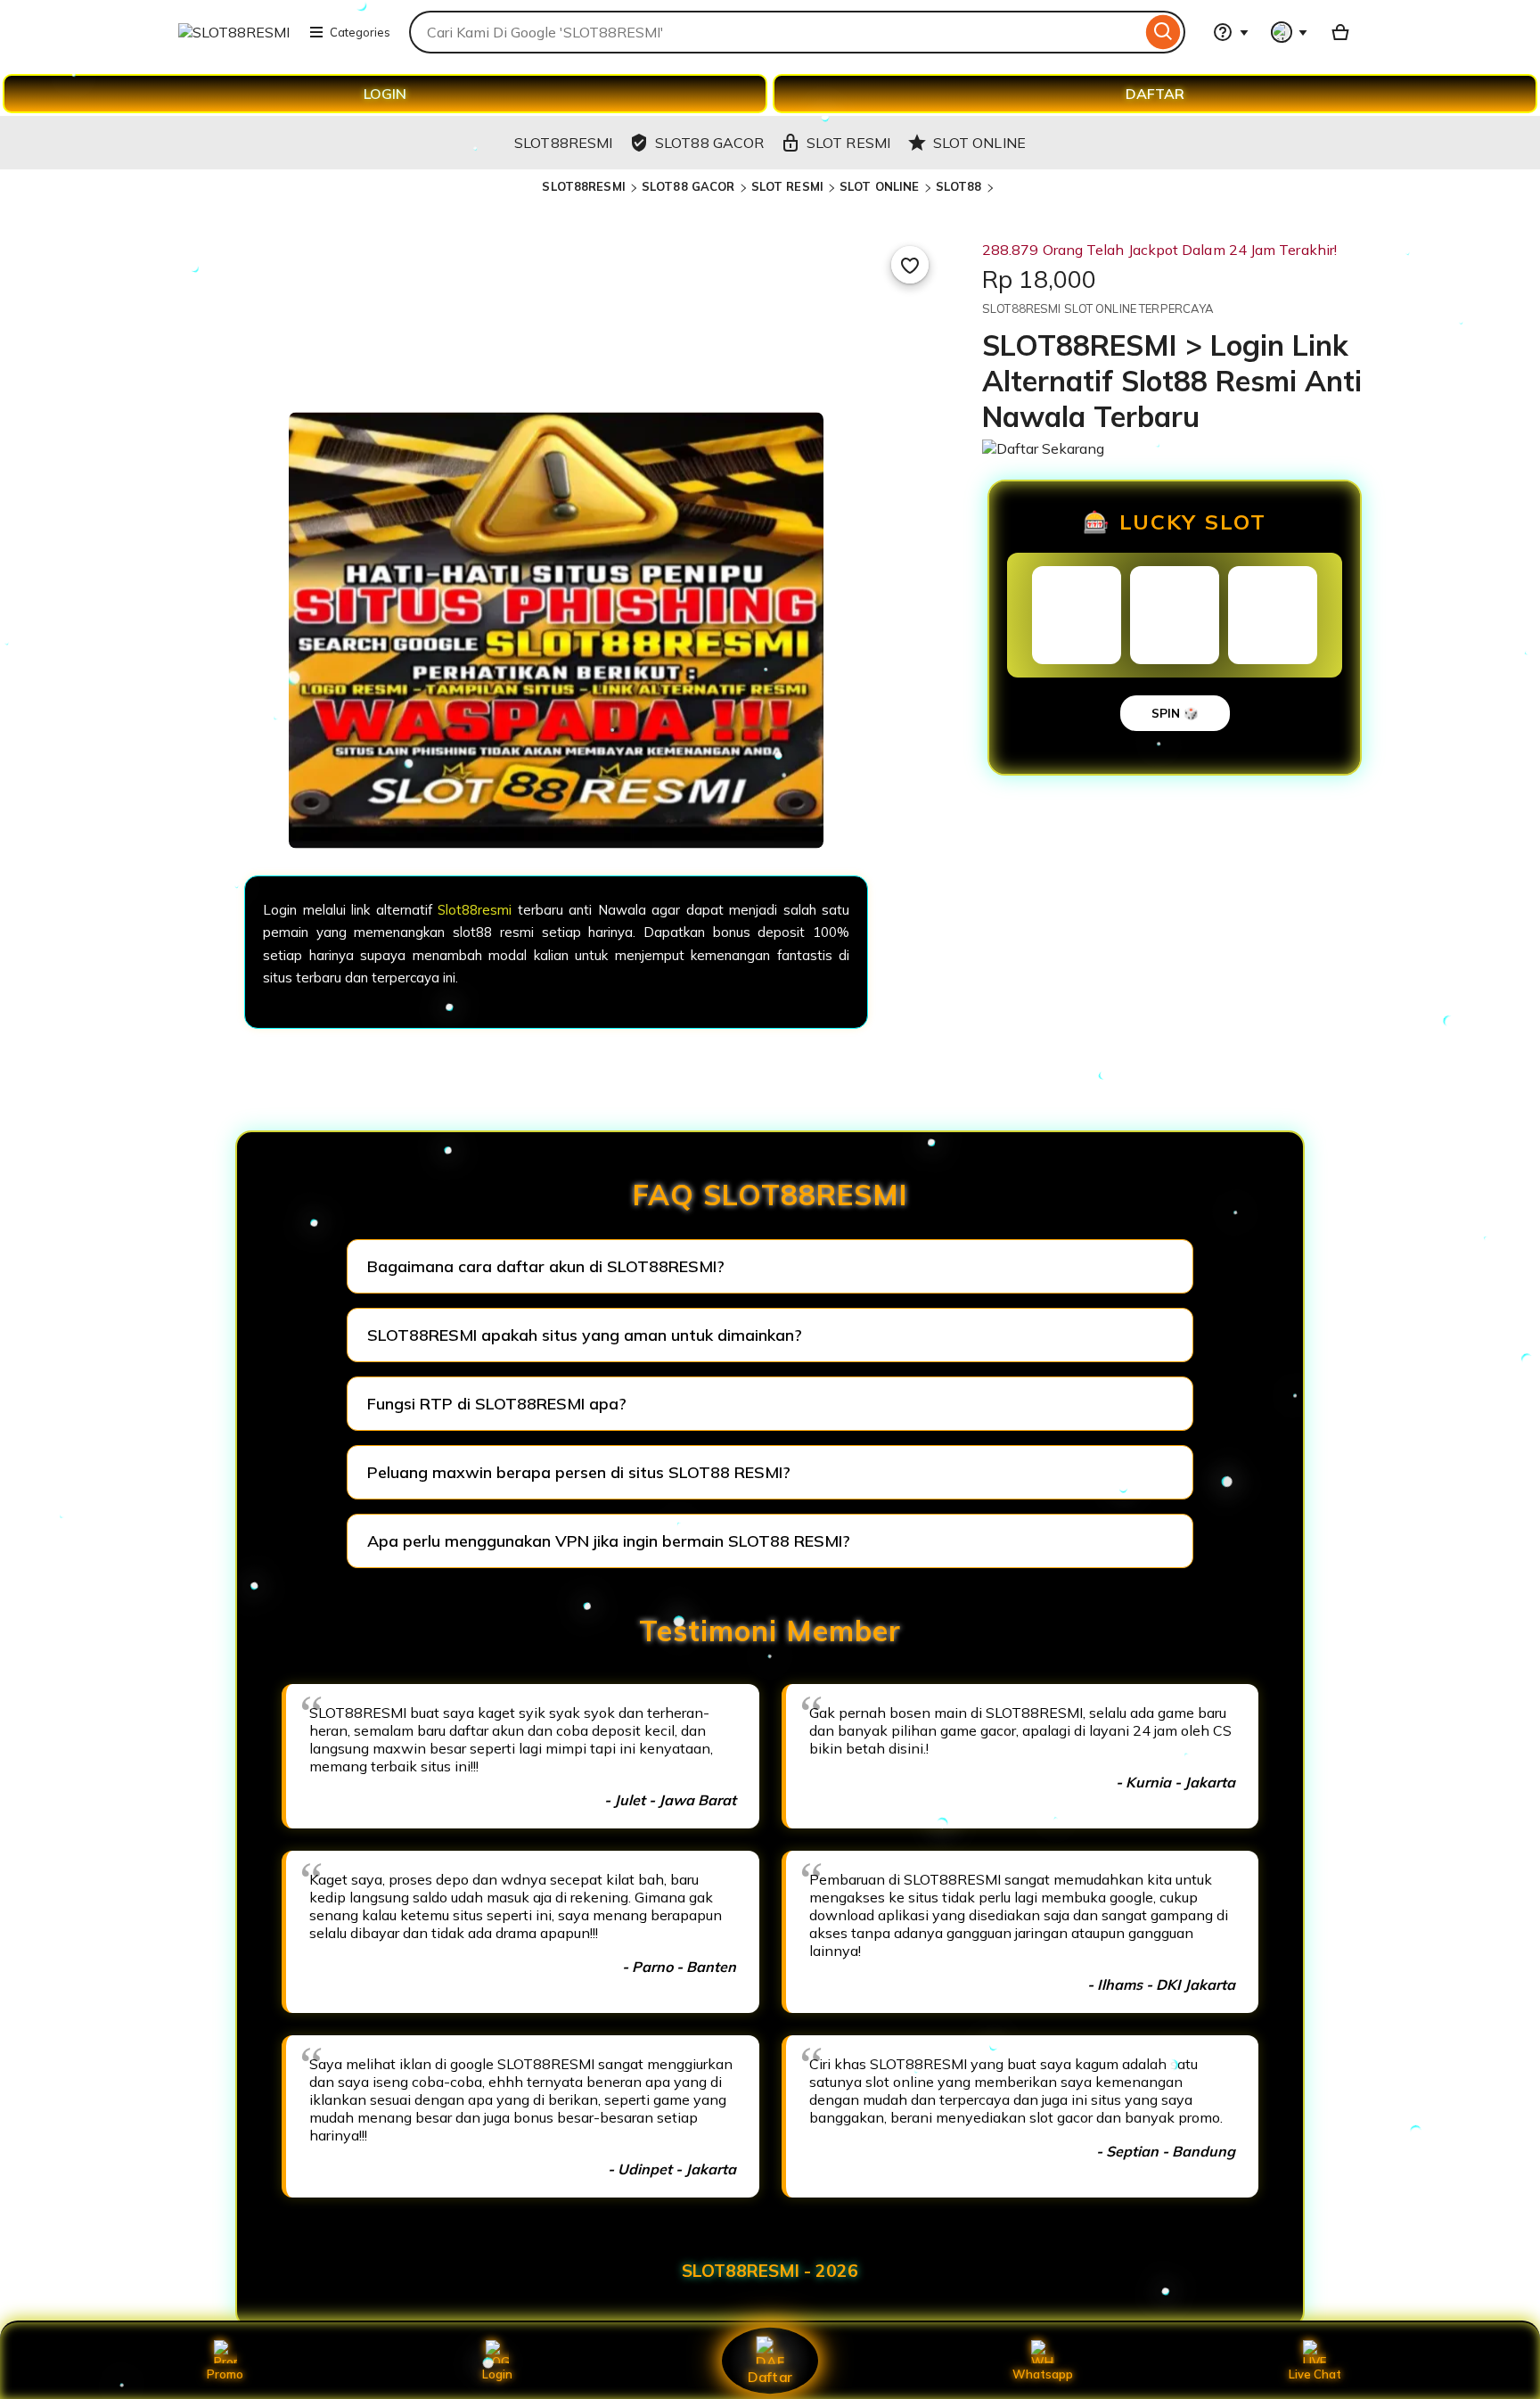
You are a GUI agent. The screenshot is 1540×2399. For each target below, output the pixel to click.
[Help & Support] (1231, 32)
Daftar (770, 2376)
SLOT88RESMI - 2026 (770, 2271)
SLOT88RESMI (583, 186)
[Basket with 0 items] (1340, 32)
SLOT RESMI (787, 186)
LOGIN (385, 94)
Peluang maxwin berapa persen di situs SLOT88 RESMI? (579, 1472)
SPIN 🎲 (1175, 713)
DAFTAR (1155, 94)
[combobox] (775, 32)
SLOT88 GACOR (688, 186)
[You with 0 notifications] (1290, 32)
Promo (225, 2374)
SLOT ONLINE (879, 186)
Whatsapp (1043, 2374)
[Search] (1163, 32)
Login (497, 2374)
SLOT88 (959, 186)
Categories (360, 32)
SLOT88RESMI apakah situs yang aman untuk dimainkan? (585, 1335)
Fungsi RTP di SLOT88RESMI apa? (497, 1404)
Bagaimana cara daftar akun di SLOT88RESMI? (546, 1266)
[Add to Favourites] (910, 265)
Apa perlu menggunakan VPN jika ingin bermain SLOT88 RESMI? (609, 1541)
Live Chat (1315, 2374)
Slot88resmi (475, 910)
